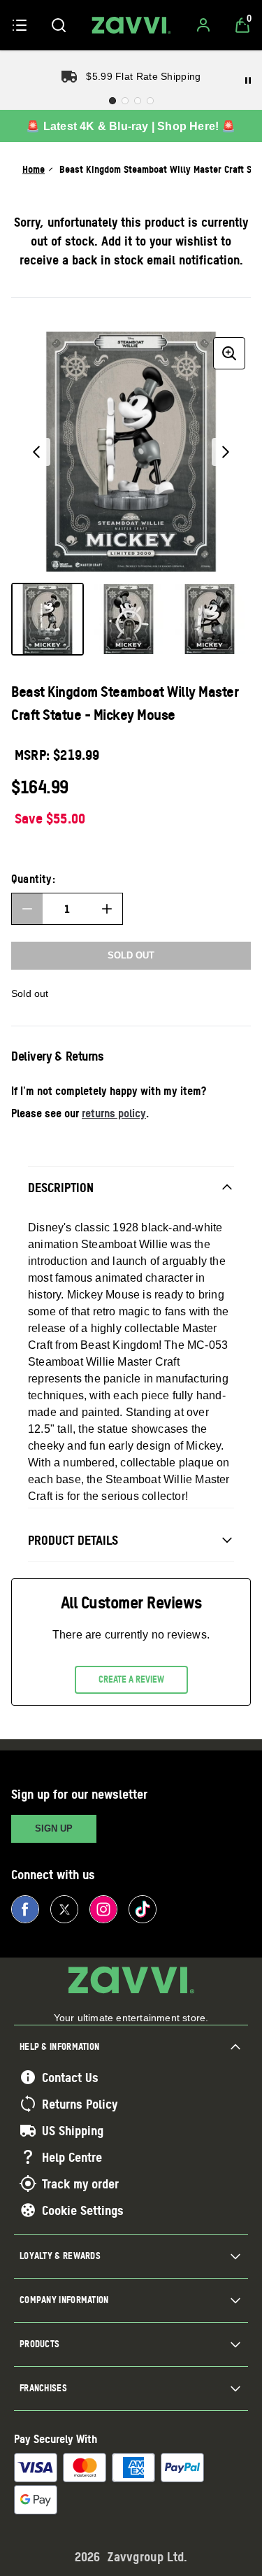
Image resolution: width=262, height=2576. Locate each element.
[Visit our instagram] (103, 1909)
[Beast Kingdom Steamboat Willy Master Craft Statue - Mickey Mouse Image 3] (210, 619)
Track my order (80, 2184)
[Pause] (248, 80)
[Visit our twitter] (64, 1909)
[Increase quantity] (107, 909)
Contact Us (70, 2077)
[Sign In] (203, 25)
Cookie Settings (83, 2210)
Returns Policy (80, 2104)
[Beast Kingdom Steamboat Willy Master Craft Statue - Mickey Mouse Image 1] (48, 619)
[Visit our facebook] (25, 1909)
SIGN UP (54, 1828)
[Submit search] (59, 25)
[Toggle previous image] (36, 452)
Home (34, 169)
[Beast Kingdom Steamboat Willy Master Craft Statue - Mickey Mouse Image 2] (129, 619)
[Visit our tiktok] (143, 1909)
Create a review (131, 1679)
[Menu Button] (20, 25)
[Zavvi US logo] (131, 25)
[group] (131, 452)
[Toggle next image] (226, 452)
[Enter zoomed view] (229, 353)
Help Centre (72, 2157)
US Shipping (73, 2130)
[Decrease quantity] (27, 909)
